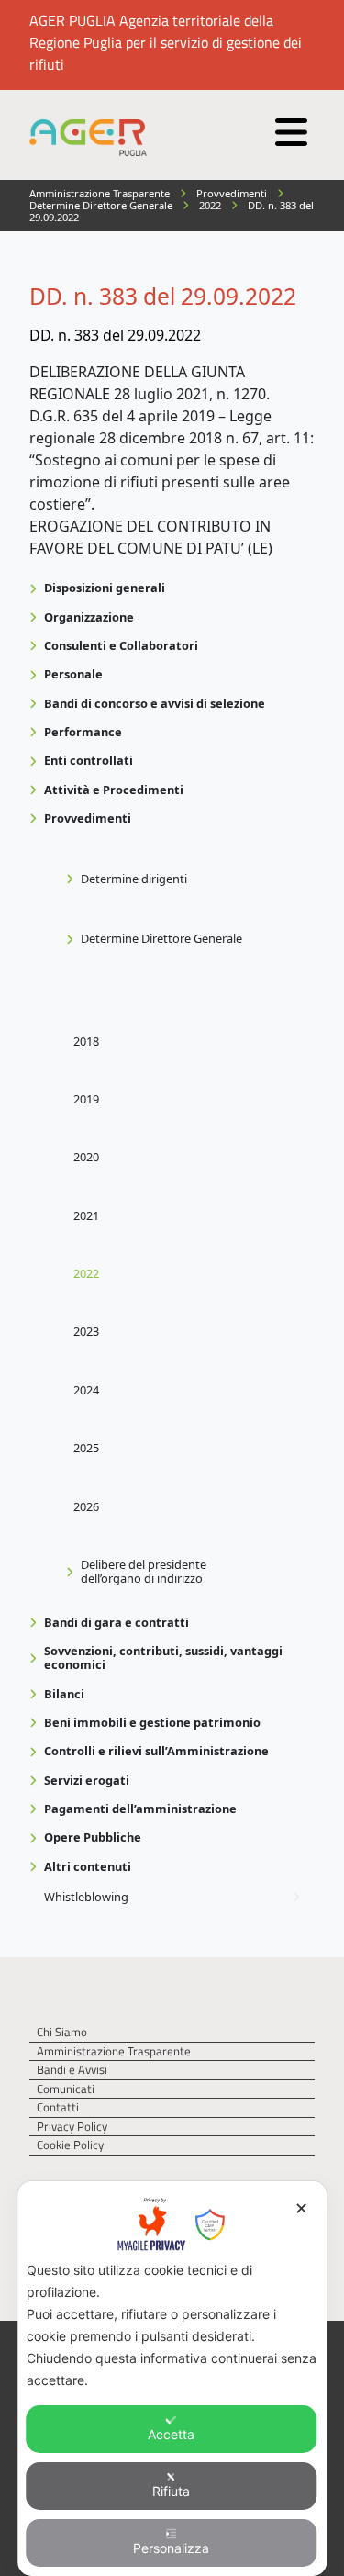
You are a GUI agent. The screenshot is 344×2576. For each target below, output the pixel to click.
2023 (86, 1331)
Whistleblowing (86, 1897)
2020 (86, 1157)
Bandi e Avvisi (72, 2070)
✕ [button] (301, 2208)
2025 (86, 1448)
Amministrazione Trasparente (114, 2051)
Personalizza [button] (171, 2548)
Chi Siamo (62, 2032)
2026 (86, 1506)
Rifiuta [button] (171, 2491)
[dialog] (172, 2379)
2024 (86, 1390)
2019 (86, 1099)
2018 (86, 1041)
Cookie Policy (70, 2145)
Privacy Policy (72, 2127)
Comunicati (66, 2089)
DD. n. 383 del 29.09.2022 (115, 335)
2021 (86, 1215)
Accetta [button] (171, 2434)
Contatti (58, 2107)
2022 (86, 1273)
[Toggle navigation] (289, 128)
